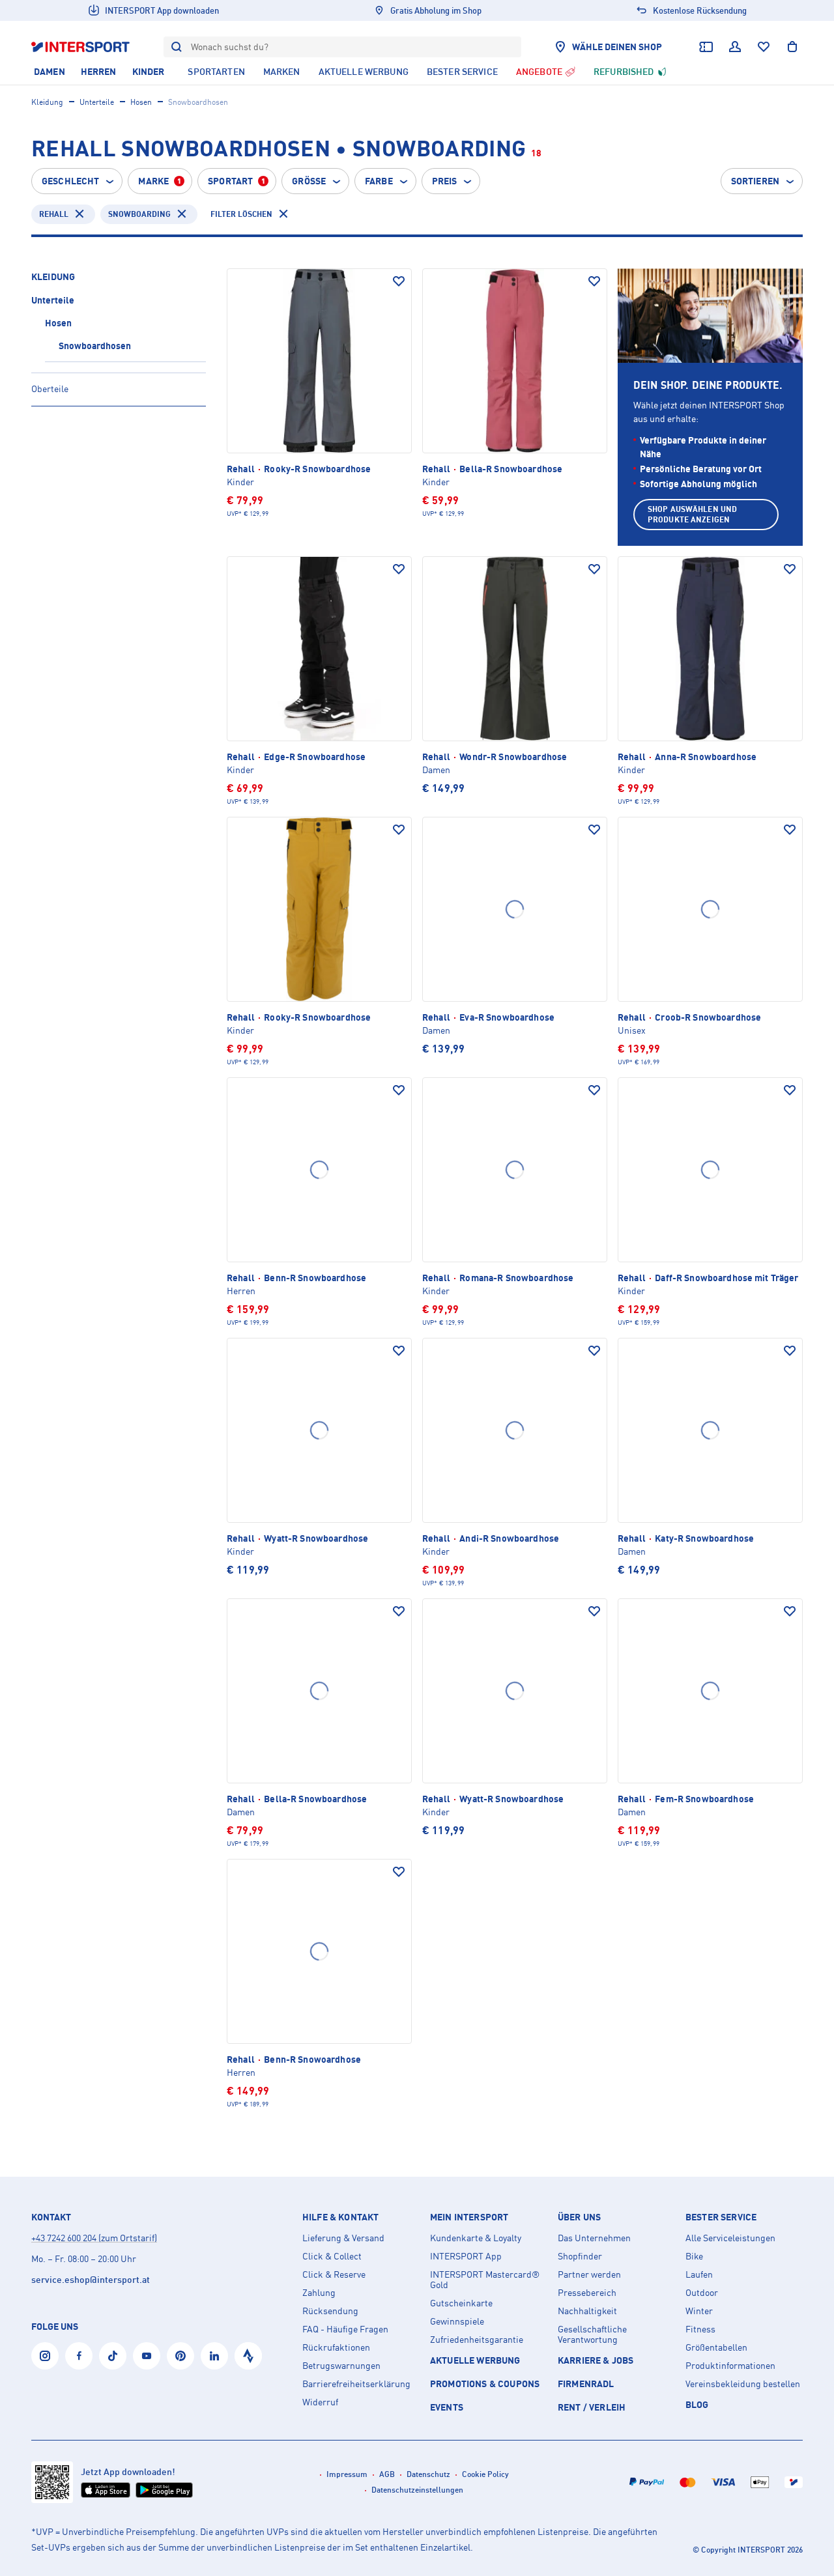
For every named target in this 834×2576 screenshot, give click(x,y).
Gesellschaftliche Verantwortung (592, 2334)
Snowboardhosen (95, 346)
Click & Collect (332, 2256)
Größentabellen (716, 2347)
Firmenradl (586, 2384)
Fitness (700, 2329)
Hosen (141, 102)
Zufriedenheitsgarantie (477, 2340)
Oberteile (50, 389)
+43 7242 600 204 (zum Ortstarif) (94, 2238)
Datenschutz (428, 2474)
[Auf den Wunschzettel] (399, 281)
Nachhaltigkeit (587, 2311)
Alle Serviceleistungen (730, 2238)
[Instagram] (45, 2356)
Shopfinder (580, 2256)
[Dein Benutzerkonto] (735, 47)
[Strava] (248, 2356)
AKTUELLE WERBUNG (475, 2360)
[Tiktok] (113, 2356)
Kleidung (47, 102)
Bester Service (721, 2217)
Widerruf (320, 2402)
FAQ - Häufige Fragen (345, 2329)
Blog (697, 2404)
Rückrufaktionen (336, 2347)
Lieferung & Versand (343, 2238)
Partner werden (589, 2274)
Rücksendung (330, 2311)
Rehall (54, 214)
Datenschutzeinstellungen (417, 2490)
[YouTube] (147, 2356)
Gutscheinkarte (461, 2303)
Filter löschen (241, 214)
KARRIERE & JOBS (596, 2360)
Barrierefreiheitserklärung (356, 2384)
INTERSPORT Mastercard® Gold (485, 2280)
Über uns (579, 2217)
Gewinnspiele (457, 2321)
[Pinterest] (180, 2356)
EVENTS (447, 2407)
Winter (699, 2311)
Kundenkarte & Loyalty (476, 2238)
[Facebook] (79, 2356)
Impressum (347, 2474)
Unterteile (97, 102)
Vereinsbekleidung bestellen (743, 2384)
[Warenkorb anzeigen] (792, 47)
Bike (694, 2256)
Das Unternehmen (594, 2238)
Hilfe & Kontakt (340, 2217)
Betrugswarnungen (341, 2366)
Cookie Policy (485, 2474)
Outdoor (702, 2293)
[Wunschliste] (764, 47)
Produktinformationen (730, 2366)
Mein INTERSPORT (469, 2217)
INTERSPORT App (466, 2256)
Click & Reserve (334, 2274)
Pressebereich (587, 2293)
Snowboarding (139, 214)
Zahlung (319, 2293)
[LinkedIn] (214, 2356)
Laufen (699, 2274)
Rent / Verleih (592, 2407)
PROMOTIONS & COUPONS (485, 2384)
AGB (387, 2474)
